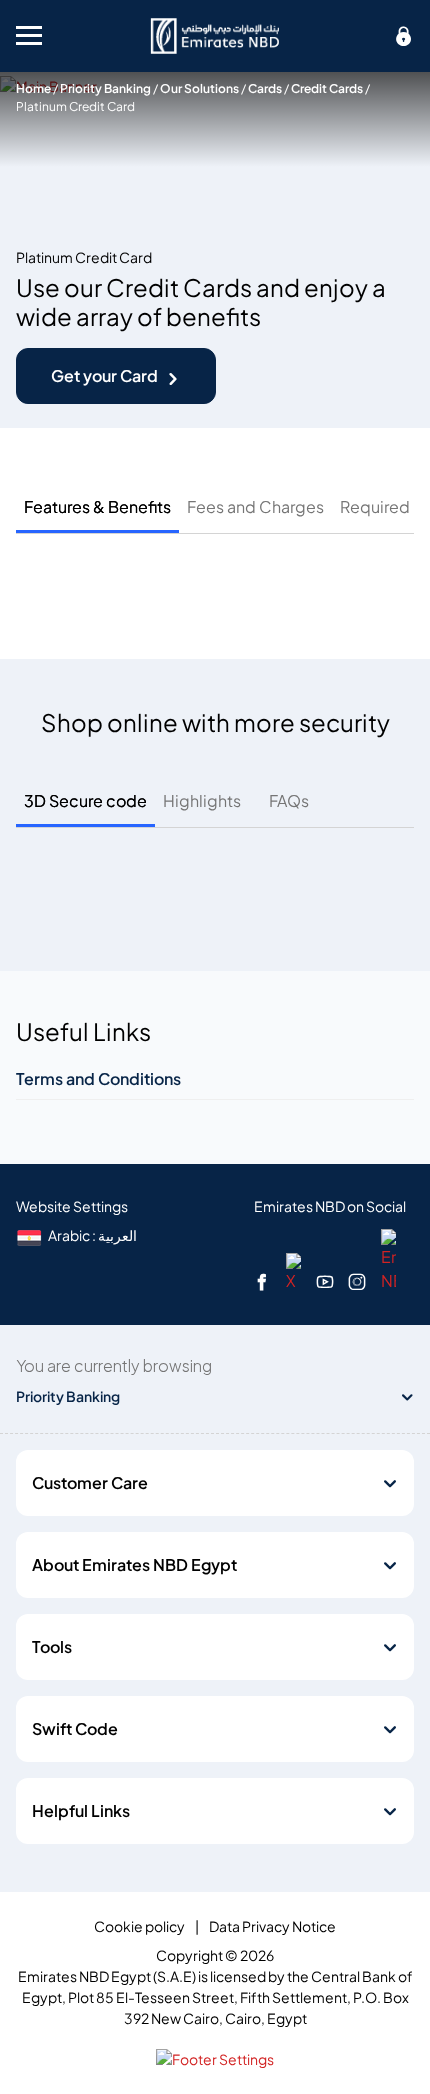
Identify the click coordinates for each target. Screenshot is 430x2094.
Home (33, 88)
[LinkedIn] (388, 1259)
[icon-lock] (404, 36)
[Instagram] (357, 1281)
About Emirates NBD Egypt (134, 1565)
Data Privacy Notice (272, 1926)
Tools (52, 1647)
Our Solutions (199, 88)
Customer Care (90, 1483)
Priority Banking (105, 88)
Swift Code (75, 1729)
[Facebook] (262, 1281)
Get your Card (104, 376)
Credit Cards (327, 88)
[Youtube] (325, 1281)
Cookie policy (139, 1926)
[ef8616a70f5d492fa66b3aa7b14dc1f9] (215, 36)
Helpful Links (81, 1811)
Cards (265, 88)
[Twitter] (293, 1271)
